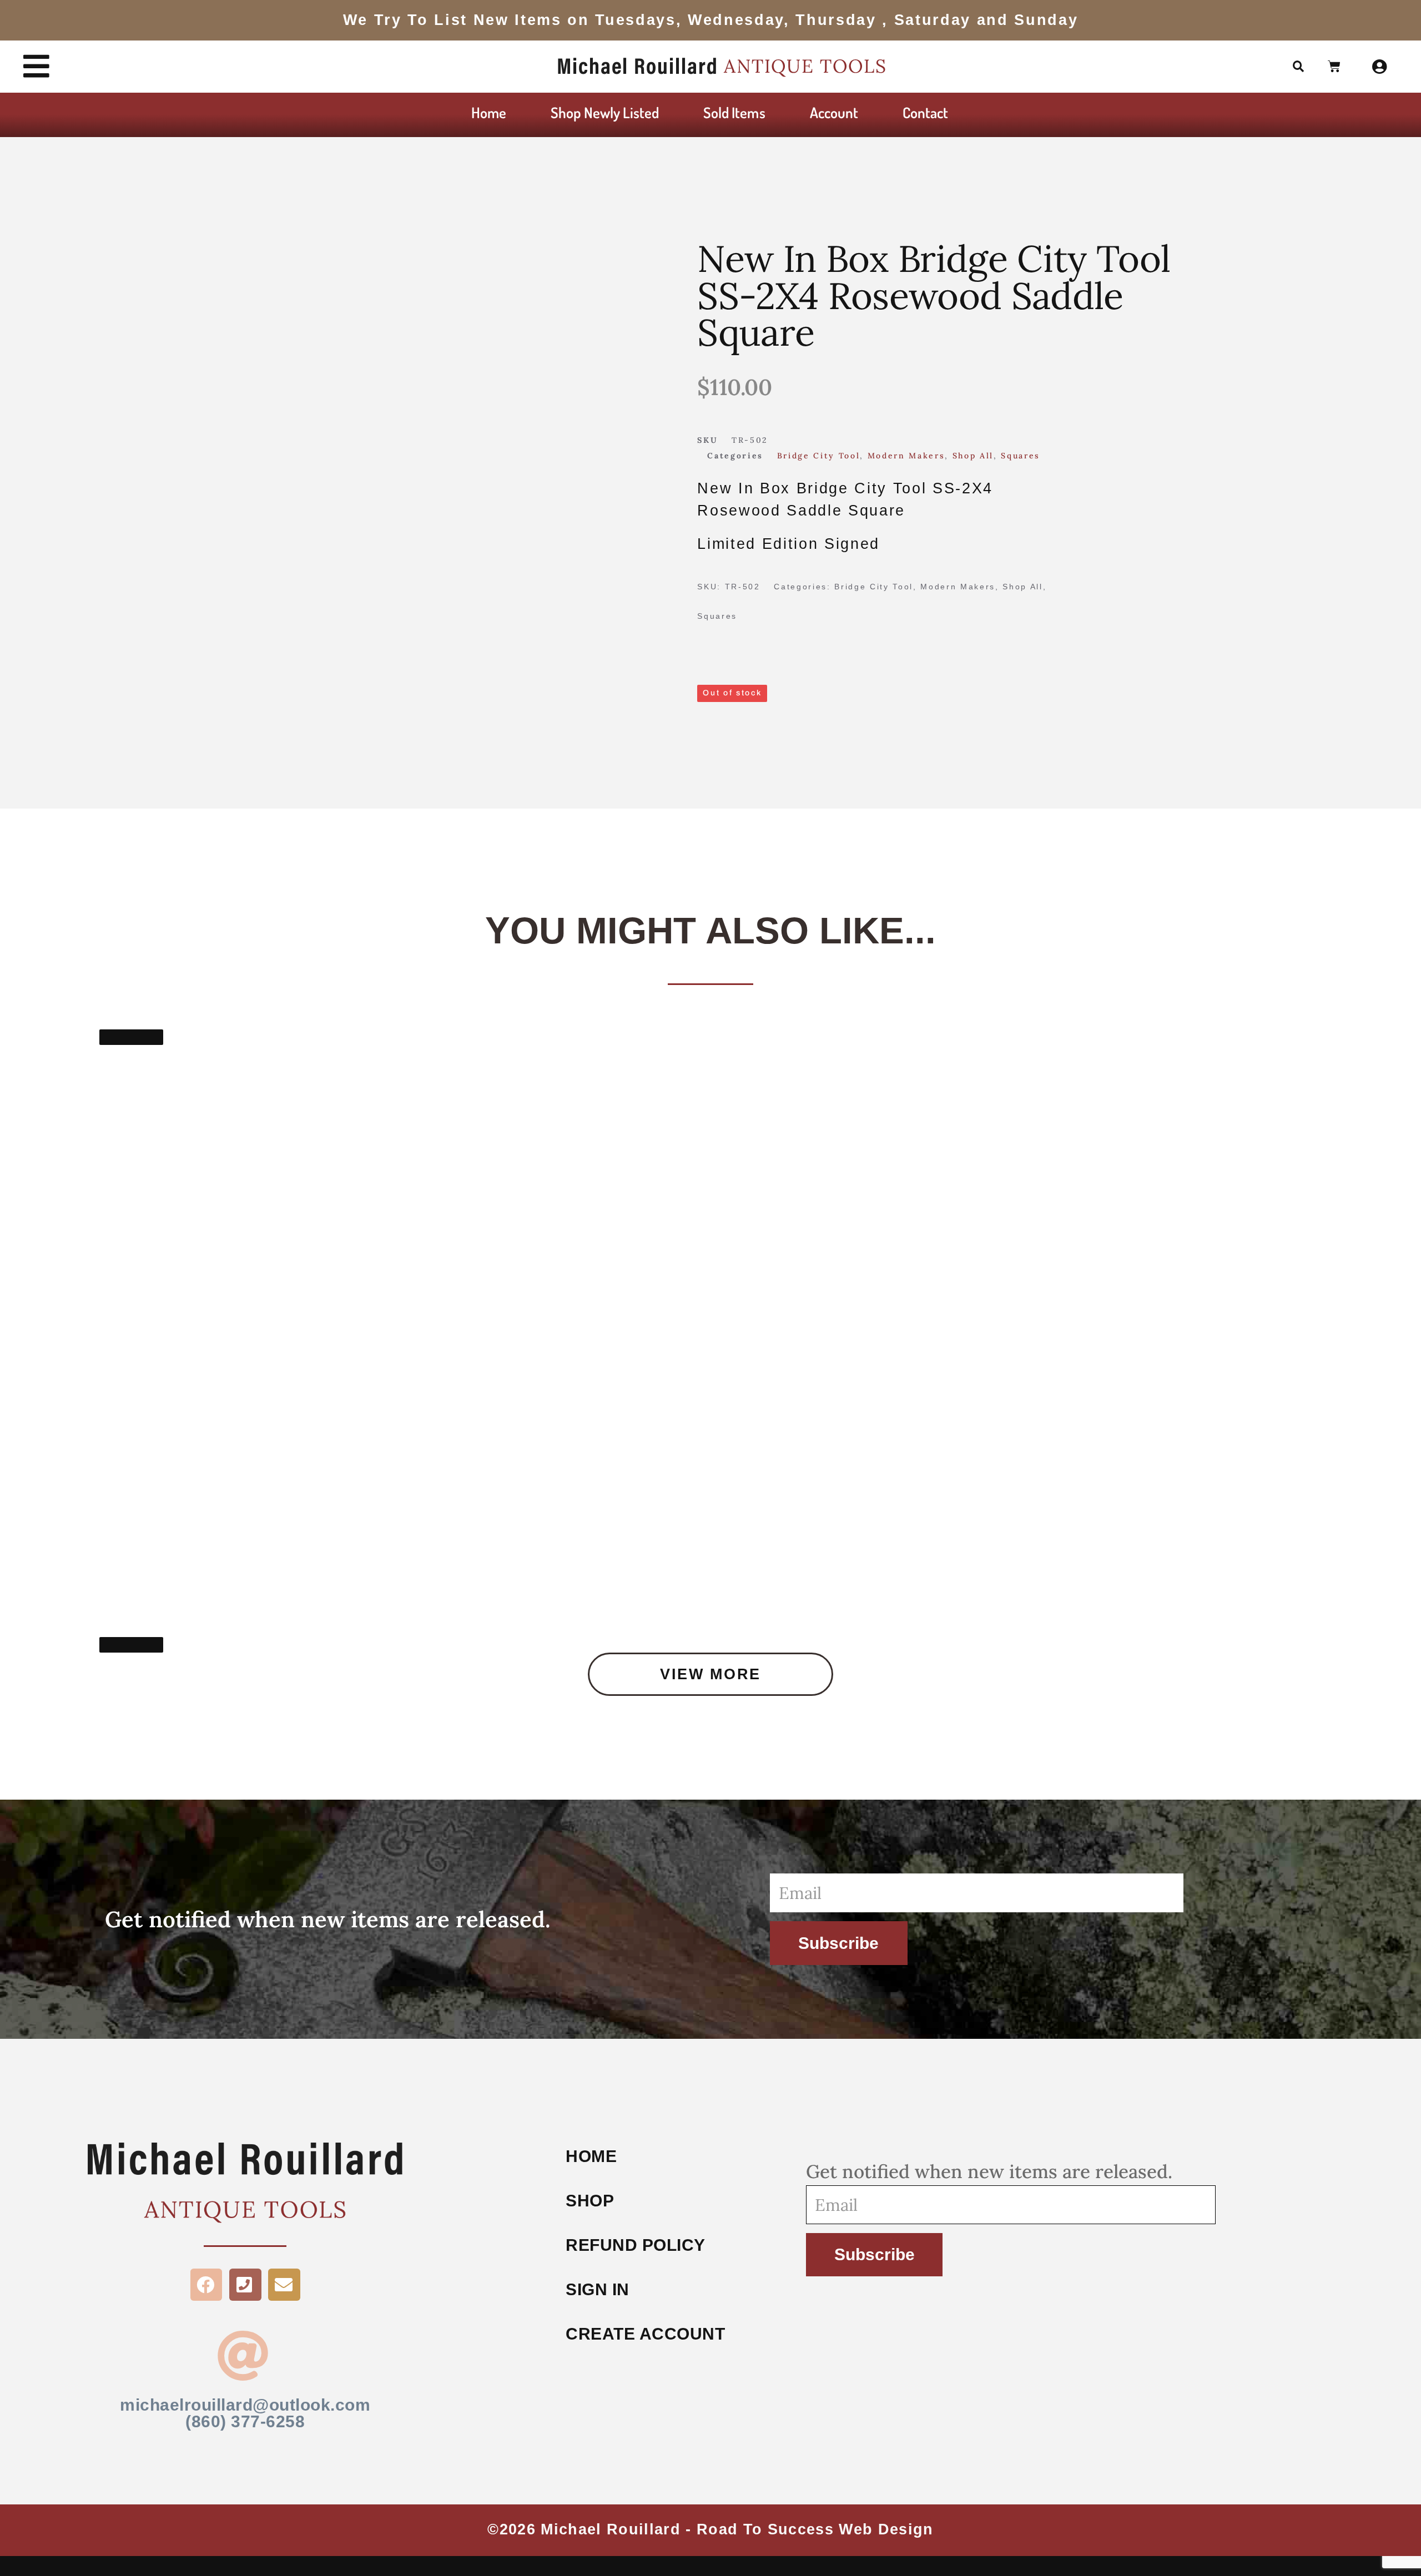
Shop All (973, 456)
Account (834, 112)
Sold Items (734, 112)
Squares (1021, 456)
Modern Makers (906, 456)
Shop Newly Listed (605, 112)
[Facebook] (206, 2285)
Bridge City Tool (819, 456)
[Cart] (1335, 67)
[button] (1299, 67)
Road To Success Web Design (815, 2529)
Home (489, 112)
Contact (925, 112)
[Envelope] (284, 2285)
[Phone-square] (245, 2285)
